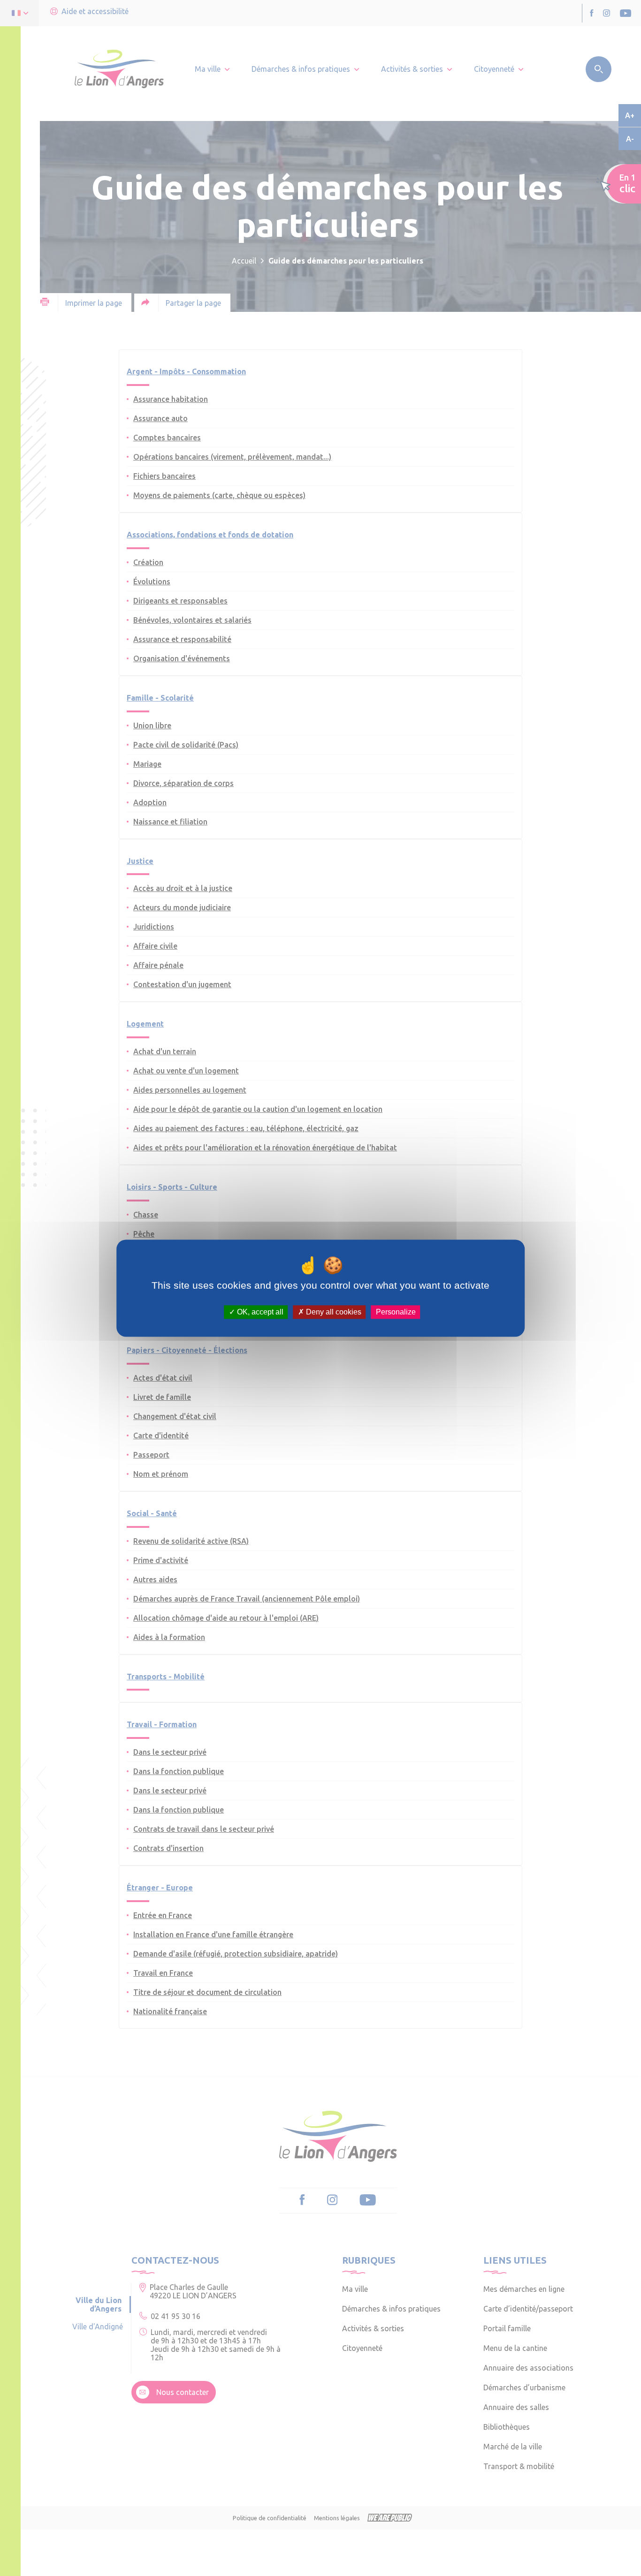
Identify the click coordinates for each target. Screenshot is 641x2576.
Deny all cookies (333, 1312)
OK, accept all (259, 1312)
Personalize (396, 1312)
